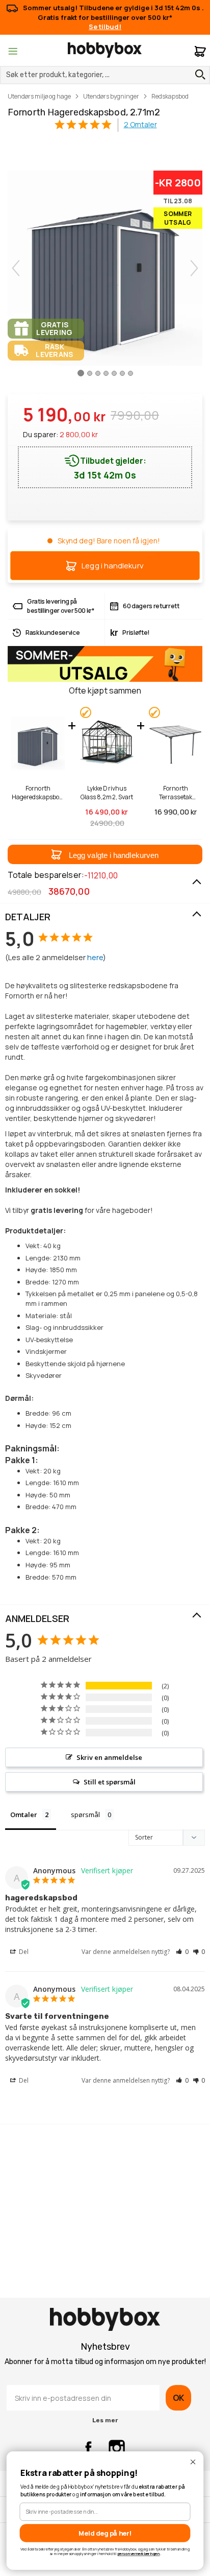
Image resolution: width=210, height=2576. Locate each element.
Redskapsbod (170, 96)
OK (178, 2398)
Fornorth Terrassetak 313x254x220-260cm (175, 793)
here (95, 957)
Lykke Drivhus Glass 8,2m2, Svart (107, 793)
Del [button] (23, 1952)
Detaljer (28, 917)
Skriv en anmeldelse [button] (109, 1757)
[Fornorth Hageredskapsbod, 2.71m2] (81, 377)
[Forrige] (16, 268)
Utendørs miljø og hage (39, 96)
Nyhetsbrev (105, 2347)
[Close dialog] (193, 2462)
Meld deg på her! (105, 2533)
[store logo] (105, 50)
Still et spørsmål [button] (110, 1782)
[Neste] (194, 268)
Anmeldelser (37, 1618)
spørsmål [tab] (85, 1815)
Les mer (105, 2420)
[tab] (105, 917)
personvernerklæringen (139, 2554)
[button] (105, 854)
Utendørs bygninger (111, 96)
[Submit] (198, 75)
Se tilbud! (105, 27)
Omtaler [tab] (24, 1815)
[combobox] (105, 75)
